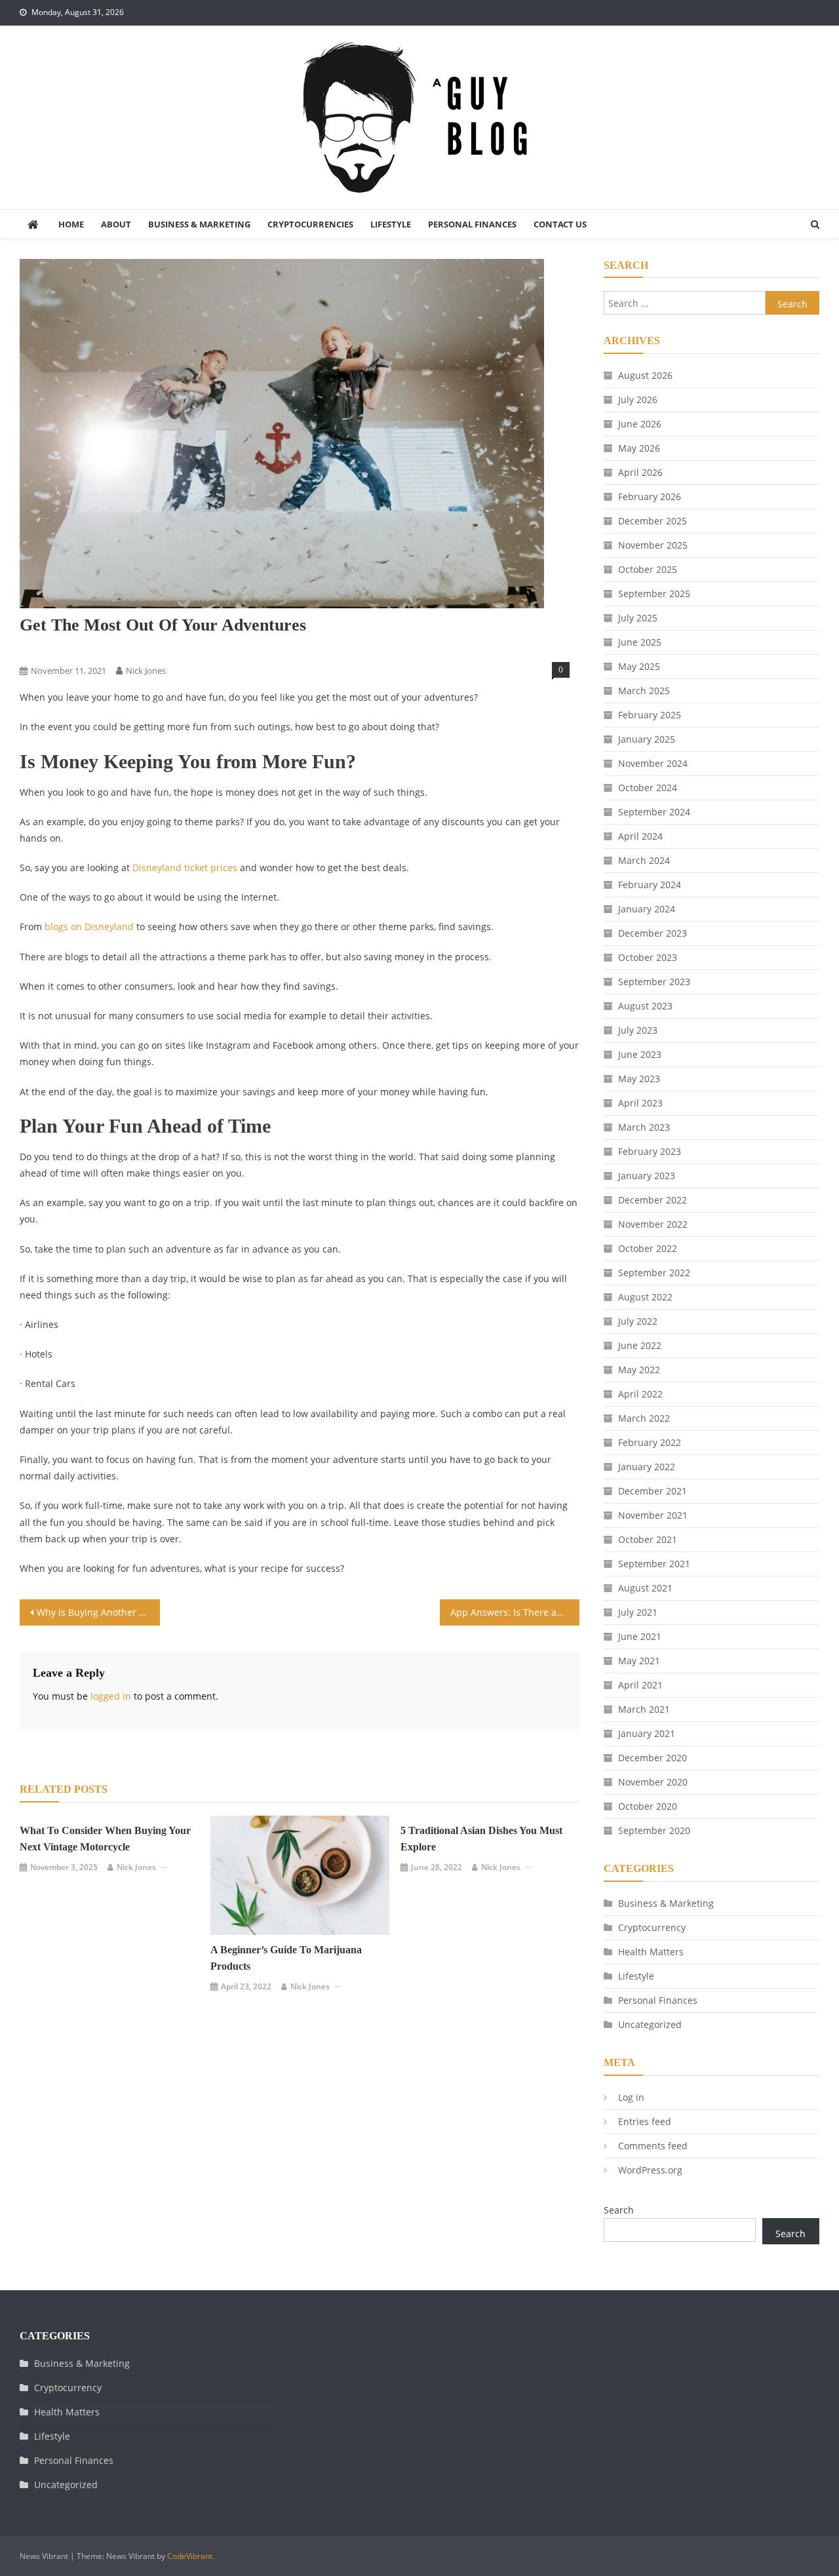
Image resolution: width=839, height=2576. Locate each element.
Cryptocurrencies (310, 224)
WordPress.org (650, 2170)
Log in (631, 2097)
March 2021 (644, 1709)
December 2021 (653, 1491)
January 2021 (647, 1733)
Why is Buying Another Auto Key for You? (98, 1612)
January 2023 (647, 1176)
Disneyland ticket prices (185, 868)
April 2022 (640, 1394)
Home (71, 224)
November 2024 (653, 763)
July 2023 (638, 1030)
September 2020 (654, 1830)
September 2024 (654, 812)
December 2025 (653, 521)
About (116, 224)
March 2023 (644, 1127)
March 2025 (644, 691)
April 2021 (640, 1685)
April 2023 (640, 1103)
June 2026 (640, 424)
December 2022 (653, 1200)
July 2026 (638, 400)
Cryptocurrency (652, 1927)
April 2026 (640, 472)
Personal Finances (472, 224)
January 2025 (647, 739)
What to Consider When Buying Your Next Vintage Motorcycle (105, 1839)
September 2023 (654, 982)
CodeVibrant (190, 2556)
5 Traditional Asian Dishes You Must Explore (481, 1839)
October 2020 (648, 1806)
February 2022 (650, 1442)
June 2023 (640, 1054)
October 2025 (648, 569)
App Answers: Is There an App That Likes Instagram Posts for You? (515, 1612)
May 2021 (639, 1661)
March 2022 (644, 1418)
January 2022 (647, 1467)
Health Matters (651, 1952)
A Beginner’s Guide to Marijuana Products (286, 1958)
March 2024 (644, 860)
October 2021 (648, 1539)
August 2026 (645, 375)
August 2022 (645, 1297)
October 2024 (648, 788)
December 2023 (653, 933)
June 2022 (640, 1345)
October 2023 (648, 957)
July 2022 (638, 1321)
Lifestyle (391, 224)
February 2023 (650, 1151)
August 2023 (645, 1006)
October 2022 (648, 1248)
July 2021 (638, 1612)
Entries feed (645, 2121)
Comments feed (653, 2146)
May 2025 (639, 666)
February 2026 (650, 497)
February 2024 (650, 885)
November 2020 (653, 1782)
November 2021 (653, 1515)
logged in (111, 1696)
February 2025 (650, 715)
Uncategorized (650, 2024)
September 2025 (654, 594)
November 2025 (653, 545)
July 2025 (638, 618)
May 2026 (639, 448)
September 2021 (654, 1564)
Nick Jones (146, 671)
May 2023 (639, 1079)
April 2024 (640, 836)
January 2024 (647, 909)
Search (619, 2210)
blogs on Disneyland (89, 927)
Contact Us (560, 224)
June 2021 (640, 1636)
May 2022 (639, 1370)
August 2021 (645, 1588)
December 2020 (653, 1758)
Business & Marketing (199, 224)
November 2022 (653, 1224)
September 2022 (654, 1273)
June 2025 (640, 642)
